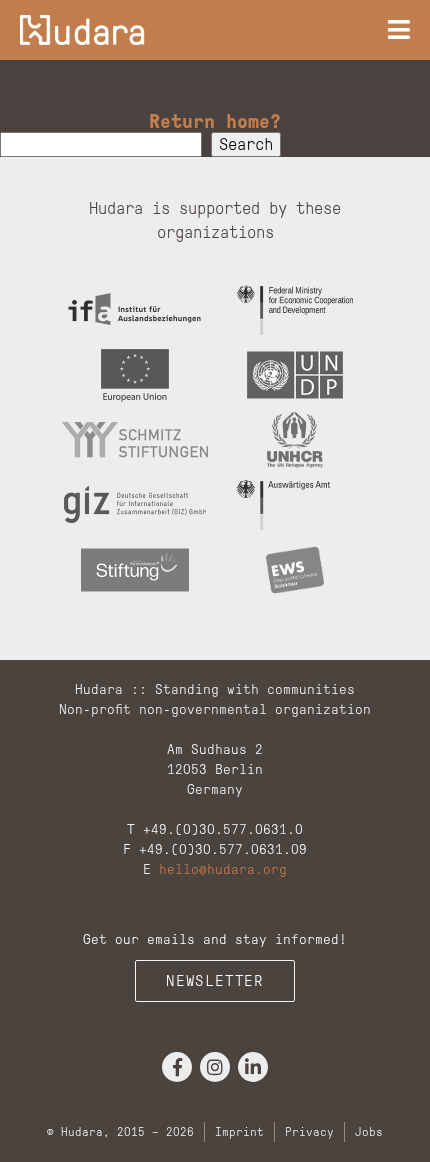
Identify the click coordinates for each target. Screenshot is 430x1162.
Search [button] (246, 144)
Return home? (215, 121)
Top (407, 1134)
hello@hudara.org (223, 869)
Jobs (369, 1132)
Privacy (309, 1132)
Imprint (239, 1132)
